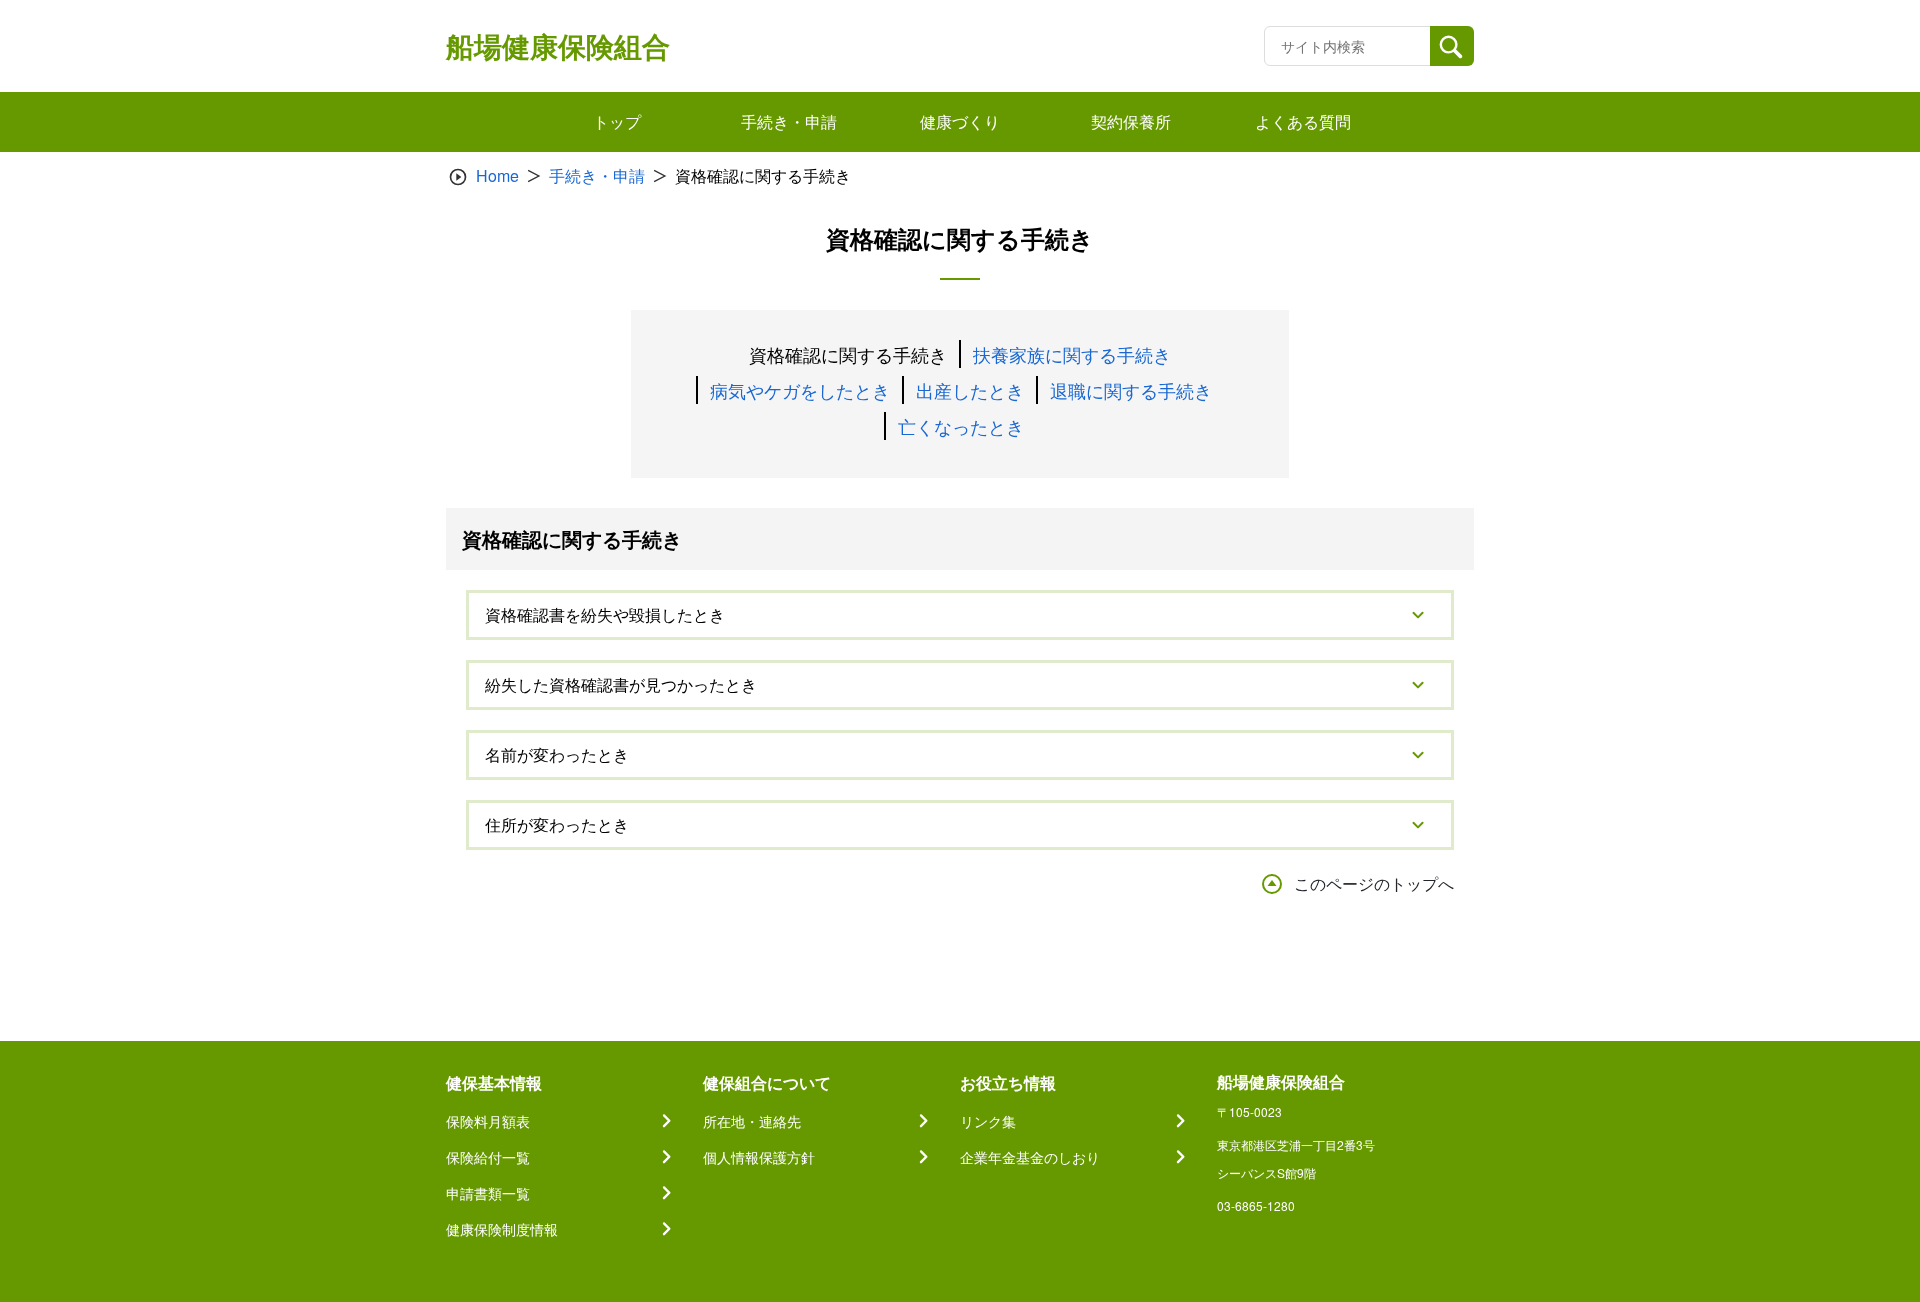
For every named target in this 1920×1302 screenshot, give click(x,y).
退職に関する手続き (1131, 390)
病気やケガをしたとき (800, 390)
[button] (960, 615)
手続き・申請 (597, 175)
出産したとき (970, 390)
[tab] (960, 615)
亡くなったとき (961, 426)
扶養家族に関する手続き (1072, 354)
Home (497, 175)
